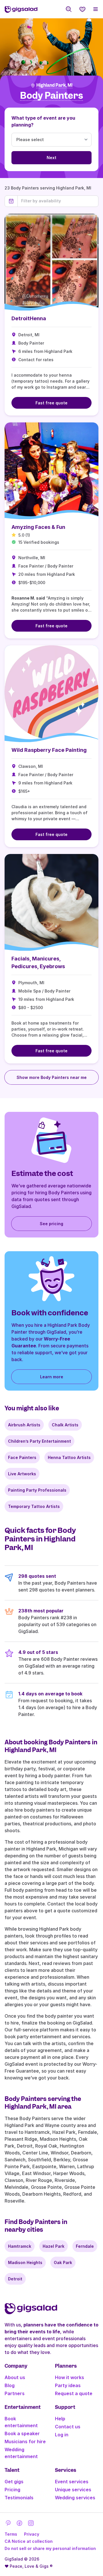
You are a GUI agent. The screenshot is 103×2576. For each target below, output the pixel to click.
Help (60, 2419)
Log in (62, 2435)
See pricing (51, 1224)
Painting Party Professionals (37, 1490)
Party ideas (68, 2385)
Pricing (12, 2490)
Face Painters (22, 1457)
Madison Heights (25, 2262)
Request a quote (74, 2393)
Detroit (15, 2279)
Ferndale (85, 2246)
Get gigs (14, 2482)
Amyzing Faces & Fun (38, 527)
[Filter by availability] (58, 201)
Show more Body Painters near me (52, 1077)
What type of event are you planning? (43, 121)
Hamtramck (20, 2246)
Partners (15, 2393)
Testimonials (19, 2498)
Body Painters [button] (51, 96)
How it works (70, 2377)
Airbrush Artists (24, 1425)
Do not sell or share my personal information (50, 2548)
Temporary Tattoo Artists (34, 1506)
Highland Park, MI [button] (54, 85)
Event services (72, 2482)
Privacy (32, 2534)
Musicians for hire (25, 2441)
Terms (11, 2534)
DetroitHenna (29, 318)
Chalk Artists (65, 1425)
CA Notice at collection (29, 2541)
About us (15, 2377)
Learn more (52, 1377)
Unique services (73, 2490)
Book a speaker (22, 2433)
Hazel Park (54, 2246)
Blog (10, 2385)
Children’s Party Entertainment (39, 1441)
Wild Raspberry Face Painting (49, 750)
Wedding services (75, 2498)
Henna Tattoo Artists (69, 1457)
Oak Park (63, 2262)
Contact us (68, 2427)
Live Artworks (22, 1474)
